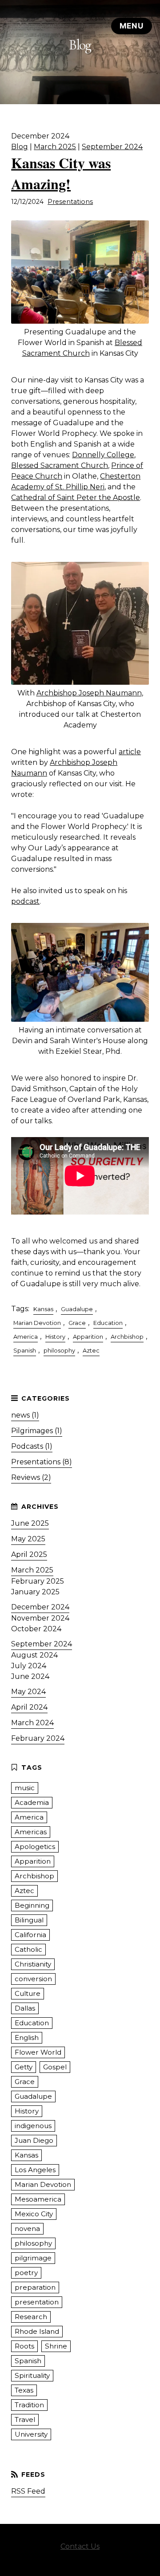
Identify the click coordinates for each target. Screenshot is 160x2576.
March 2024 (32, 1723)
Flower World (38, 2052)
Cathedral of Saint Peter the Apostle (76, 498)
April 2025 (29, 1554)
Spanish (25, 1351)
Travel (25, 2420)
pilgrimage (33, 2258)
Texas (24, 2390)
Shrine (56, 2346)
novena (27, 2229)
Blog (20, 147)
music (25, 1788)
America (26, 1337)
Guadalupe (77, 1309)
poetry (26, 2273)
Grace (77, 1323)
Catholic (28, 1949)
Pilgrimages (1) (37, 1431)
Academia (32, 1802)
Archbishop (127, 1337)
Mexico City (34, 2214)
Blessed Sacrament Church (60, 465)
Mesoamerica (38, 2199)
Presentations (70, 202)
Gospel (55, 2067)
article (130, 752)
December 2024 (40, 1607)
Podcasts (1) (32, 1446)
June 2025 (30, 1523)
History (55, 1337)
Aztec (91, 1351)
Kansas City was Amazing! (61, 173)
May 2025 (28, 1539)
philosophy (59, 1351)
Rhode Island (37, 2331)
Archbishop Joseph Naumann (89, 693)
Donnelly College (103, 455)
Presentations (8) (42, 1462)
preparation (35, 2287)
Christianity (33, 1964)
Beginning (32, 1905)
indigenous (33, 2126)
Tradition (29, 2405)
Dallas (25, 2008)
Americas (31, 1832)
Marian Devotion (37, 1323)
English (27, 2038)
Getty (24, 2067)
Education (108, 1323)
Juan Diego (34, 2140)
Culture (28, 1993)
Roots (24, 2346)
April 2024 (29, 1707)
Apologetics (35, 1847)
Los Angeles (35, 2170)
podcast (25, 901)
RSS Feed (28, 2491)
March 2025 (55, 147)
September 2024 (112, 147)
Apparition (88, 1337)
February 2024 (38, 1738)
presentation (37, 2302)
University (31, 2434)
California (30, 1935)
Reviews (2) (31, 1477)
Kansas (43, 1309)
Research (31, 2317)
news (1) (25, 1415)
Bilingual (29, 1920)
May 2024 (28, 1692)
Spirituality (32, 2375)
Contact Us (80, 2546)
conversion (33, 1979)
